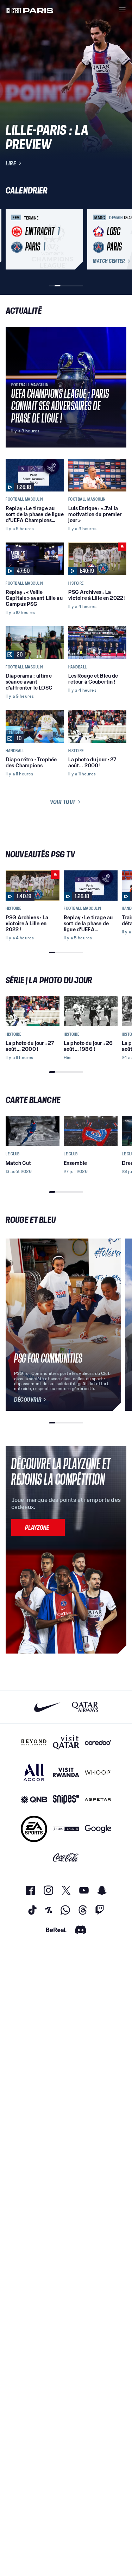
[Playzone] (38, 1527)
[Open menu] (122, 10)
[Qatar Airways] (85, 1707)
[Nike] (47, 1707)
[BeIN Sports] (66, 1829)
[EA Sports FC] (34, 1829)
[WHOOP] (98, 1772)
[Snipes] (66, 1800)
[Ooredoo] (98, 1742)
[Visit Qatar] (66, 1742)
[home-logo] (30, 10)
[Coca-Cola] (66, 1858)
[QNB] (34, 1800)
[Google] (98, 1829)
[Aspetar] (98, 1800)
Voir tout (63, 802)
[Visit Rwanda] (66, 1772)
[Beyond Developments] (34, 1742)
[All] (34, 1772)
